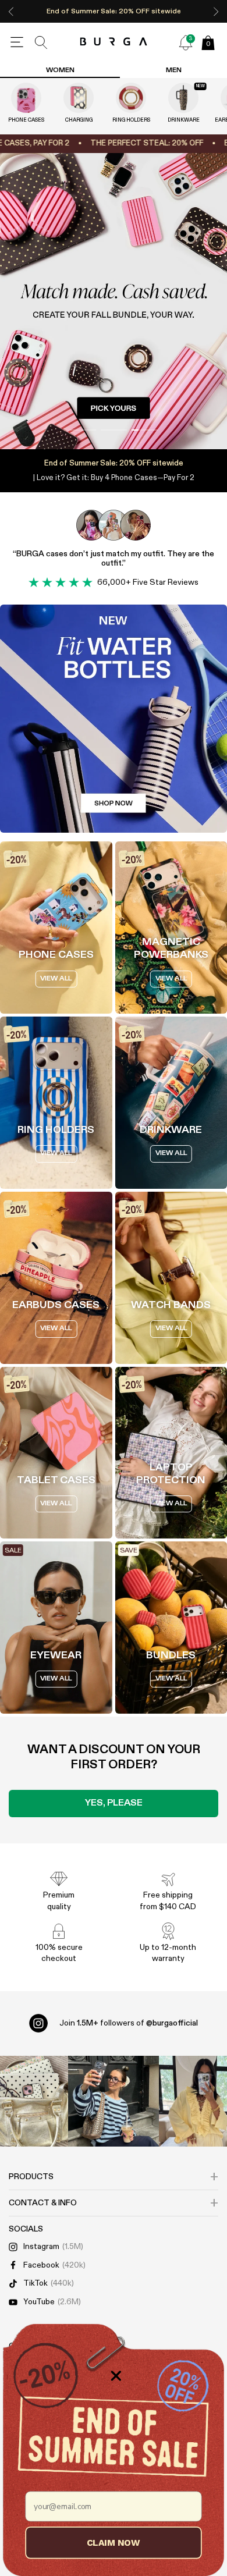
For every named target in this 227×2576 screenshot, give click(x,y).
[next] (216, 11)
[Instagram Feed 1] (114, 2101)
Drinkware (184, 120)
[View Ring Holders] (131, 98)
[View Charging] (79, 98)
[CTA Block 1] (114, 719)
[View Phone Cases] (26, 98)
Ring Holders (131, 120)
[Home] (114, 42)
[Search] (41, 42)
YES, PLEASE (114, 1803)
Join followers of (129, 2023)
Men (174, 70)
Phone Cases (26, 120)
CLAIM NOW (114, 2542)
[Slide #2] (145, 430)
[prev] (11, 11)
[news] (186, 42)
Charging (79, 120)
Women (60, 70)
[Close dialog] (116, 2376)
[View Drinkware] (183, 98)
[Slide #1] (114, 430)
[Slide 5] (114, 301)
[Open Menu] (17, 42)
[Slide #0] (83, 430)
